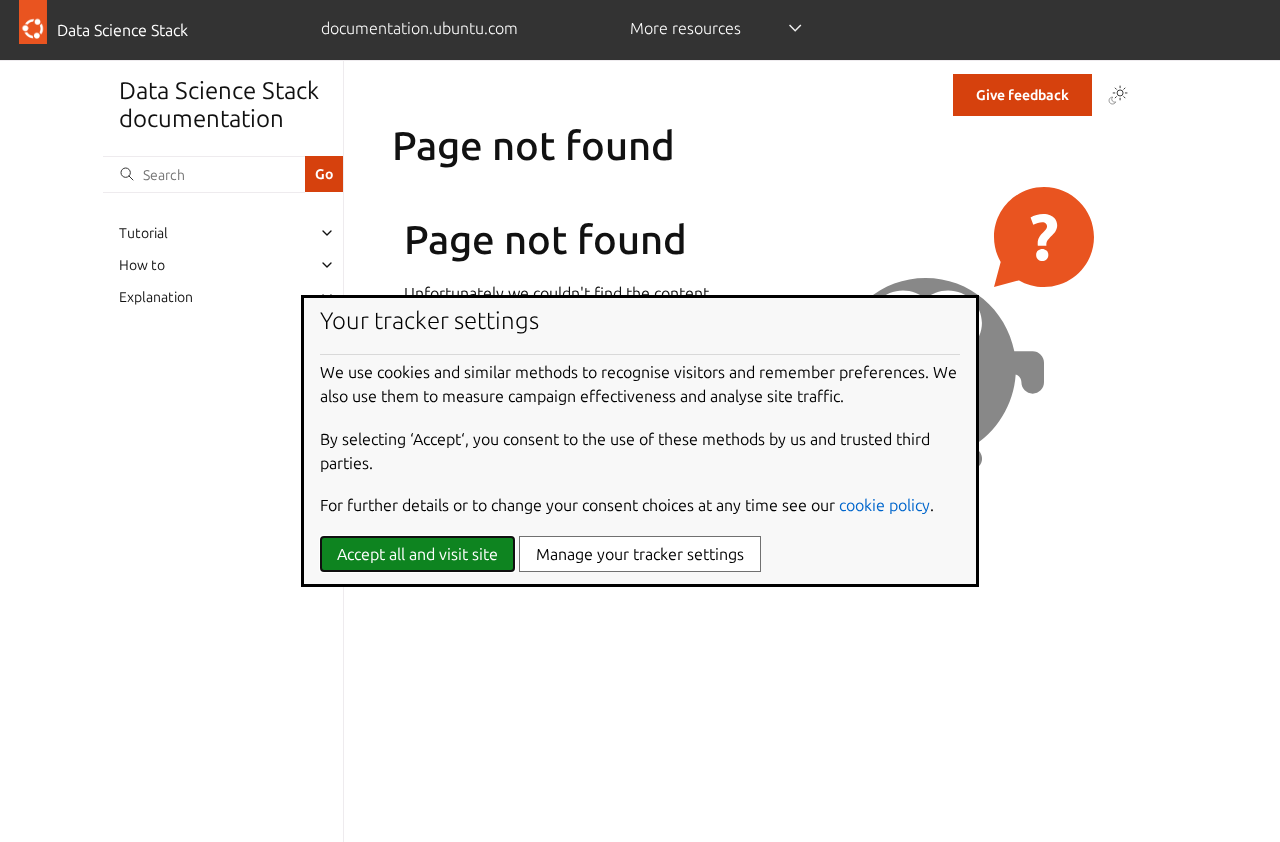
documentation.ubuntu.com (419, 28)
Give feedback (1022, 95)
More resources (685, 28)
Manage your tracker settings (640, 554)
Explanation (156, 297)
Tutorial (143, 233)
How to (142, 265)
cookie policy (884, 505)
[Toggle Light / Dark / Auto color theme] (1118, 95)
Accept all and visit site (417, 554)
